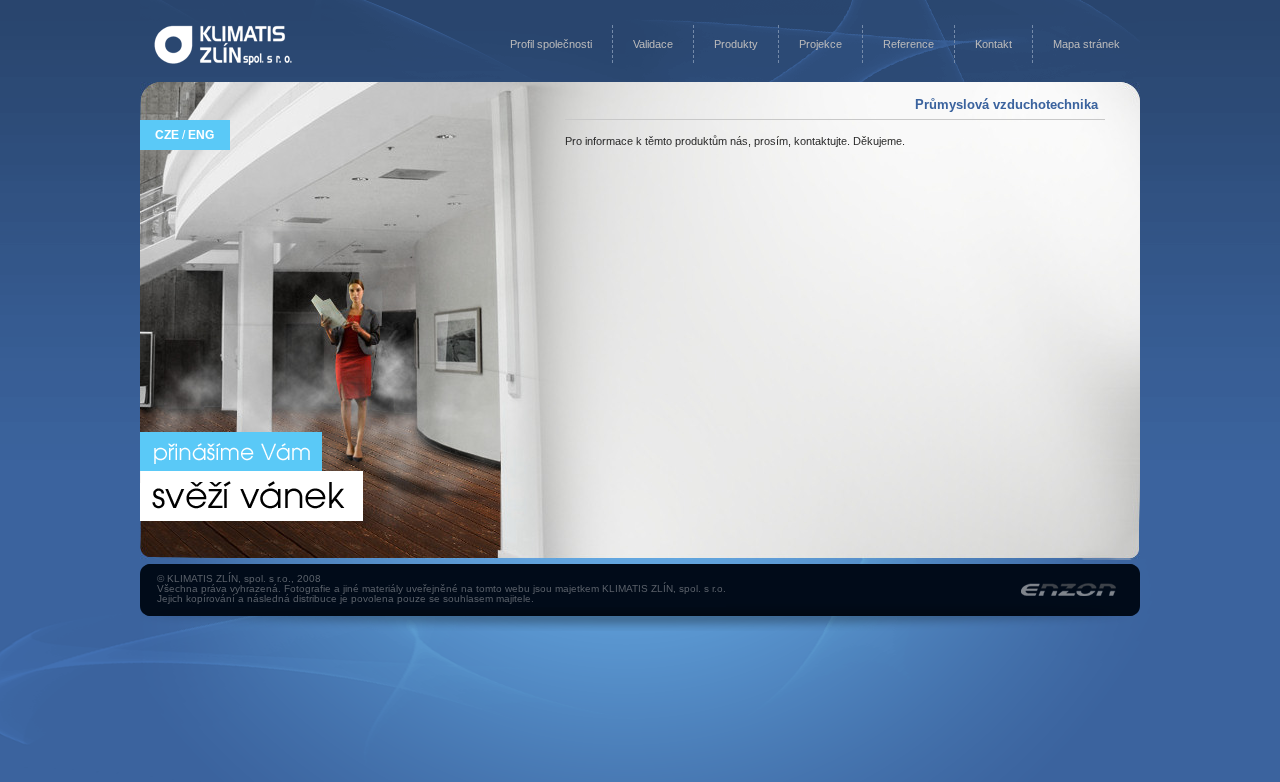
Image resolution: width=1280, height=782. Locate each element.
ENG (201, 135)
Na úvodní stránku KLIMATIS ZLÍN (223, 45)
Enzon (1068, 589)
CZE (167, 135)
